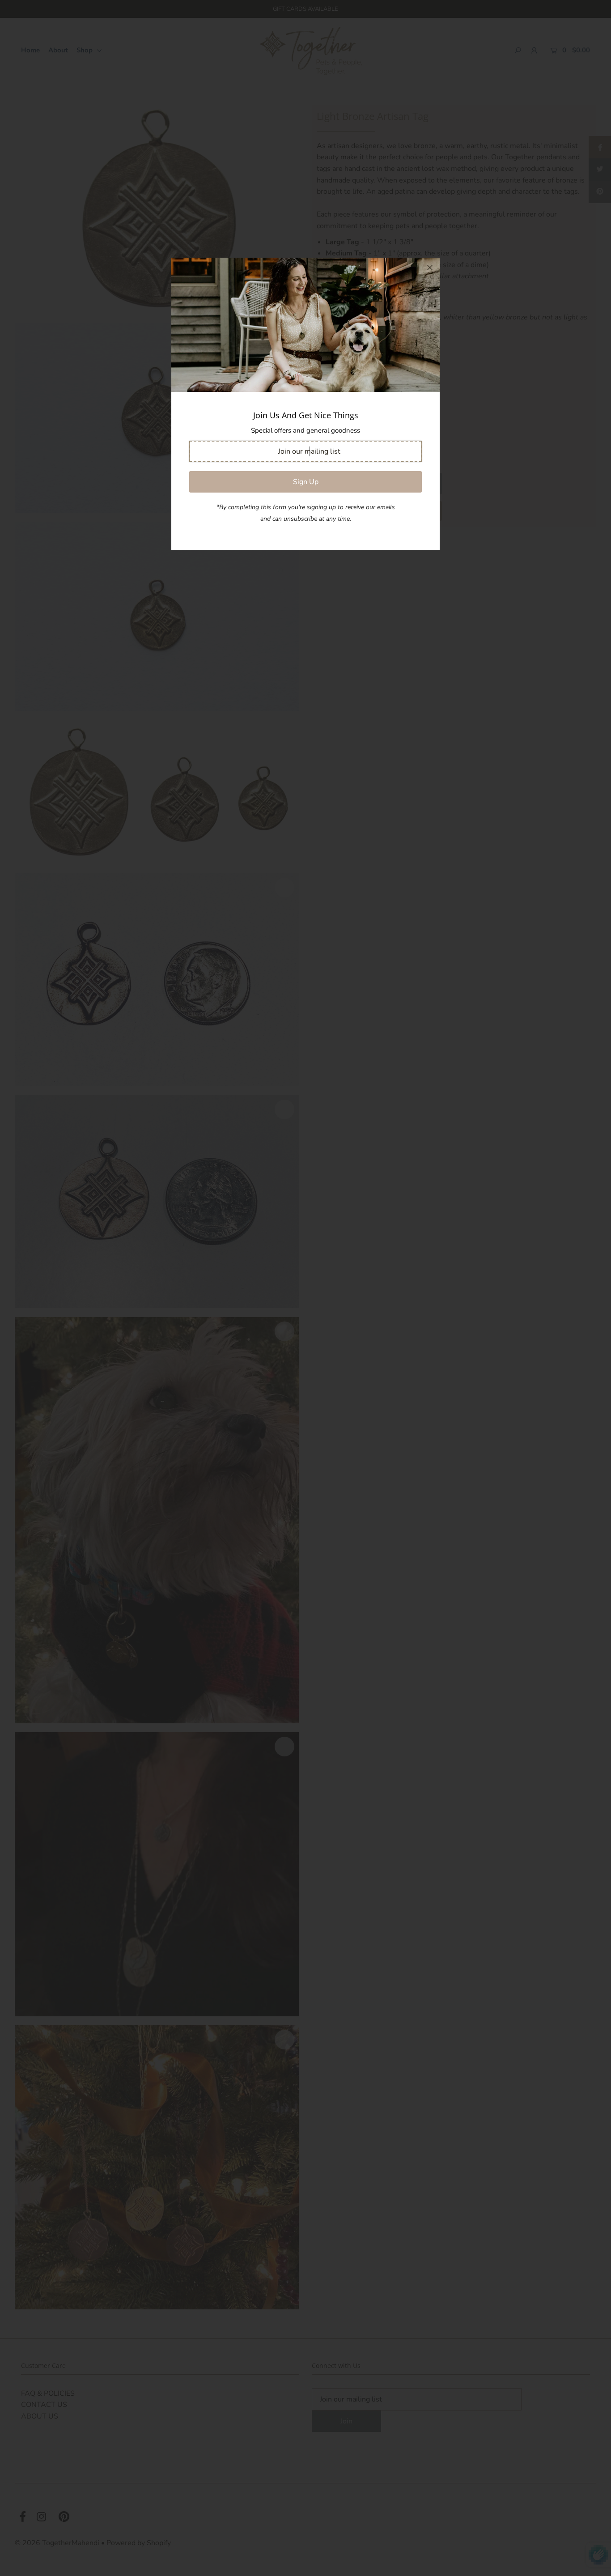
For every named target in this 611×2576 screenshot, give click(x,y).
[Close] (430, 268)
